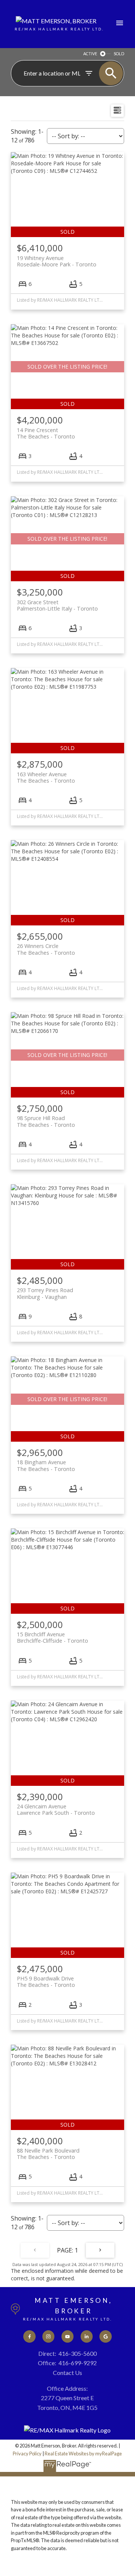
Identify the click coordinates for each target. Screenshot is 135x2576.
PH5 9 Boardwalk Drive (46, 1982)
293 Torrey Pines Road (45, 1293)
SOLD (119, 54)
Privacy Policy (27, 2454)
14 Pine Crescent (46, 433)
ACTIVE (90, 54)
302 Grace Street (57, 605)
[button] (29, 2336)
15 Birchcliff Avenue (52, 1637)
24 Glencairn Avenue (56, 1810)
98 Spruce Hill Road (46, 1121)
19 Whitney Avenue (57, 261)
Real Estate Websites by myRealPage (83, 2454)
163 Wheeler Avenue (46, 777)
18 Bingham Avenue (46, 1465)
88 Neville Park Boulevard (48, 2154)
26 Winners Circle (46, 949)
